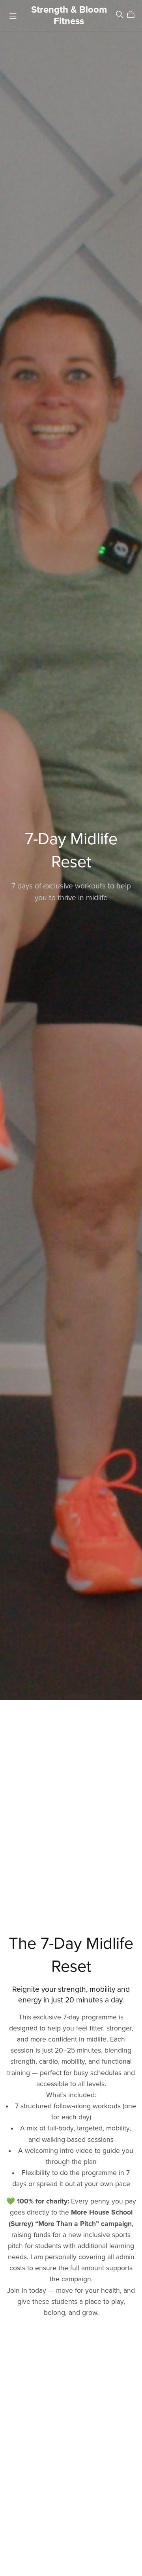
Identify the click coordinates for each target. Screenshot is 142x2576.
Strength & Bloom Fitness (69, 15)
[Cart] (134, 15)
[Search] (120, 14)
